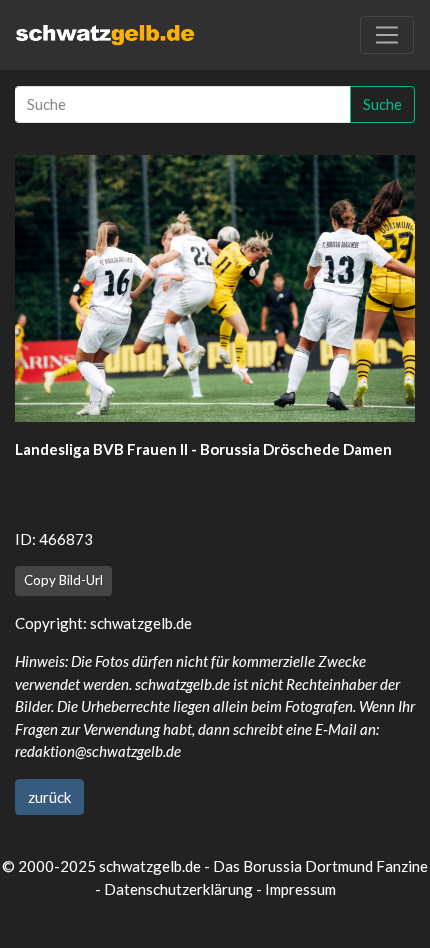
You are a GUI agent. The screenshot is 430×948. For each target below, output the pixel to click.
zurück (49, 797)
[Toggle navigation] (387, 35)
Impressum (300, 889)
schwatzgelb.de (141, 623)
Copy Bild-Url (63, 580)
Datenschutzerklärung (178, 889)
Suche (382, 104)
